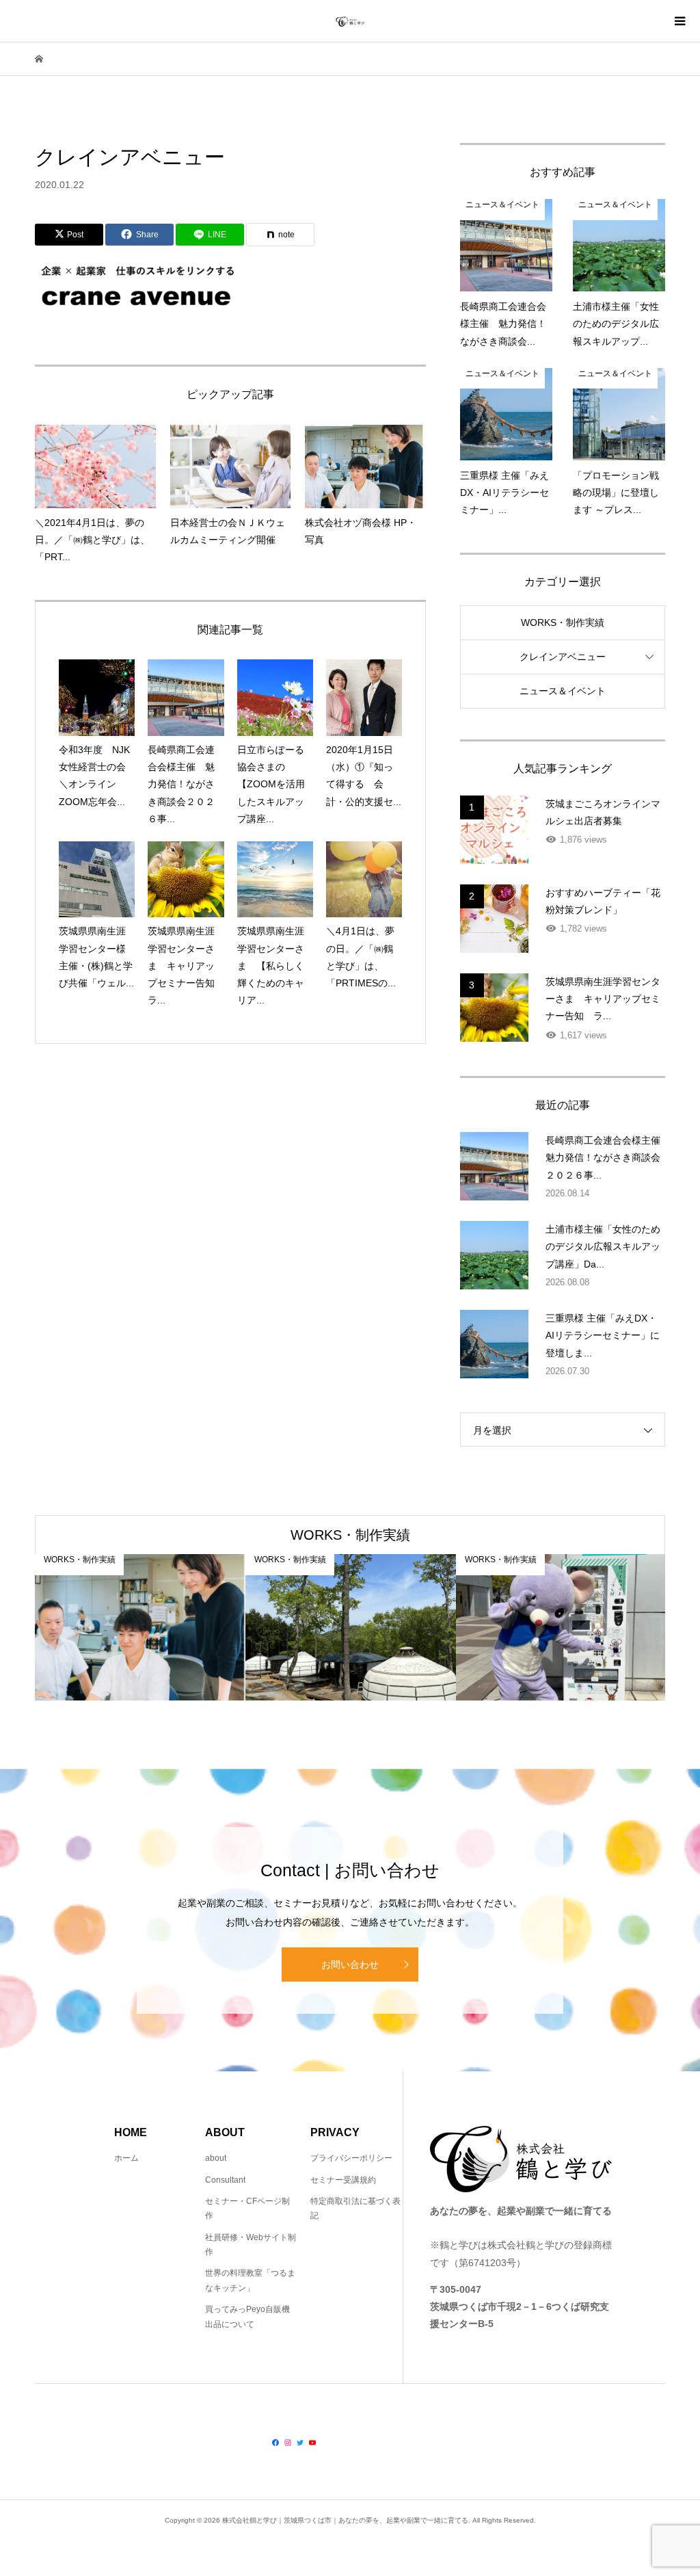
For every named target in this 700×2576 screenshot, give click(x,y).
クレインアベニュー (563, 657)
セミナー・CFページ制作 (247, 2209)
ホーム (126, 2158)
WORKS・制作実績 (563, 622)
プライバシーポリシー (351, 2158)
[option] (140, 1627)
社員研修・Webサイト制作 (251, 2245)
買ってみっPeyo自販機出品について (247, 2317)
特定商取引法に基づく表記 (355, 2209)
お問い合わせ (350, 1964)
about (216, 2158)
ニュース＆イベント (563, 691)
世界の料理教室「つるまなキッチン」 (250, 2281)
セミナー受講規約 (343, 2180)
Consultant (225, 2180)
